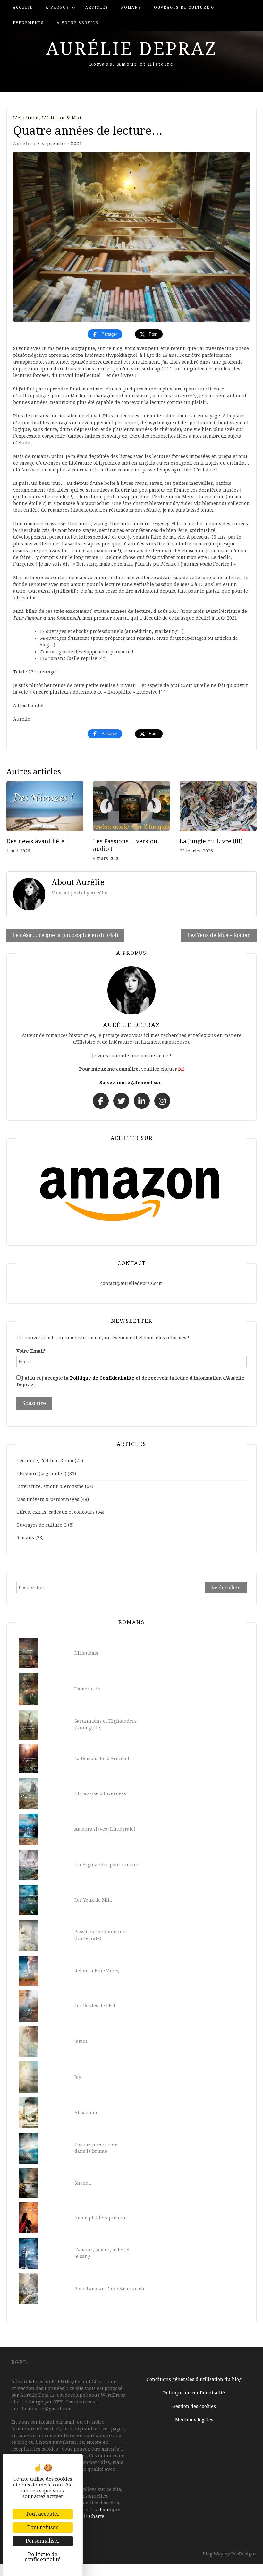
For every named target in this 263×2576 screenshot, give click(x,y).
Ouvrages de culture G (184, 8)
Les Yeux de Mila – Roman (219, 935)
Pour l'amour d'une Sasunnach (109, 2289)
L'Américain (88, 1689)
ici (181, 1069)
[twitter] (121, 1101)
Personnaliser (43, 2541)
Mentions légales (194, 2420)
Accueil (23, 8)
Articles (97, 8)
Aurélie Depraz (132, 49)
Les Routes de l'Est (95, 2006)
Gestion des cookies (194, 2406)
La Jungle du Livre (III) (211, 841)
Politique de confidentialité (194, 2393)
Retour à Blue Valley (97, 1971)
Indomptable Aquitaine (101, 2218)
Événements (28, 23)
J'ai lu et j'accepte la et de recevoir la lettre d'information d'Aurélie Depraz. (130, 1381)
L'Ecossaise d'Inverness (100, 1793)
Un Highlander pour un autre (108, 1865)
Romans (131, 8)
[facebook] (101, 1101)
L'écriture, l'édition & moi (47, 118)
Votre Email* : (33, 1351)
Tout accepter (43, 2514)
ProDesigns (244, 2554)
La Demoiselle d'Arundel (102, 1759)
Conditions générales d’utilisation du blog (194, 2379)
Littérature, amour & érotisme (50, 1486)
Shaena (83, 2183)
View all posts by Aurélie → (82, 893)
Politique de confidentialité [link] (43, 2557)
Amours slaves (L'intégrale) (105, 1829)
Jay (78, 2077)
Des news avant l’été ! (37, 841)
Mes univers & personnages (48, 1499)
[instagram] (162, 1101)
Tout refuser (43, 2527)
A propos (57, 8)
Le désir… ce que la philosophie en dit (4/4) (65, 935)
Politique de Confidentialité (102, 1378)
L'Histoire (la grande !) (41, 1474)
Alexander (86, 2113)
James (81, 2041)
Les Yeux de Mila (93, 1900)
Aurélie (23, 144)
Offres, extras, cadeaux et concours (55, 1512)
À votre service (77, 23)
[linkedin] (142, 1101)
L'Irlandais (86, 1653)
